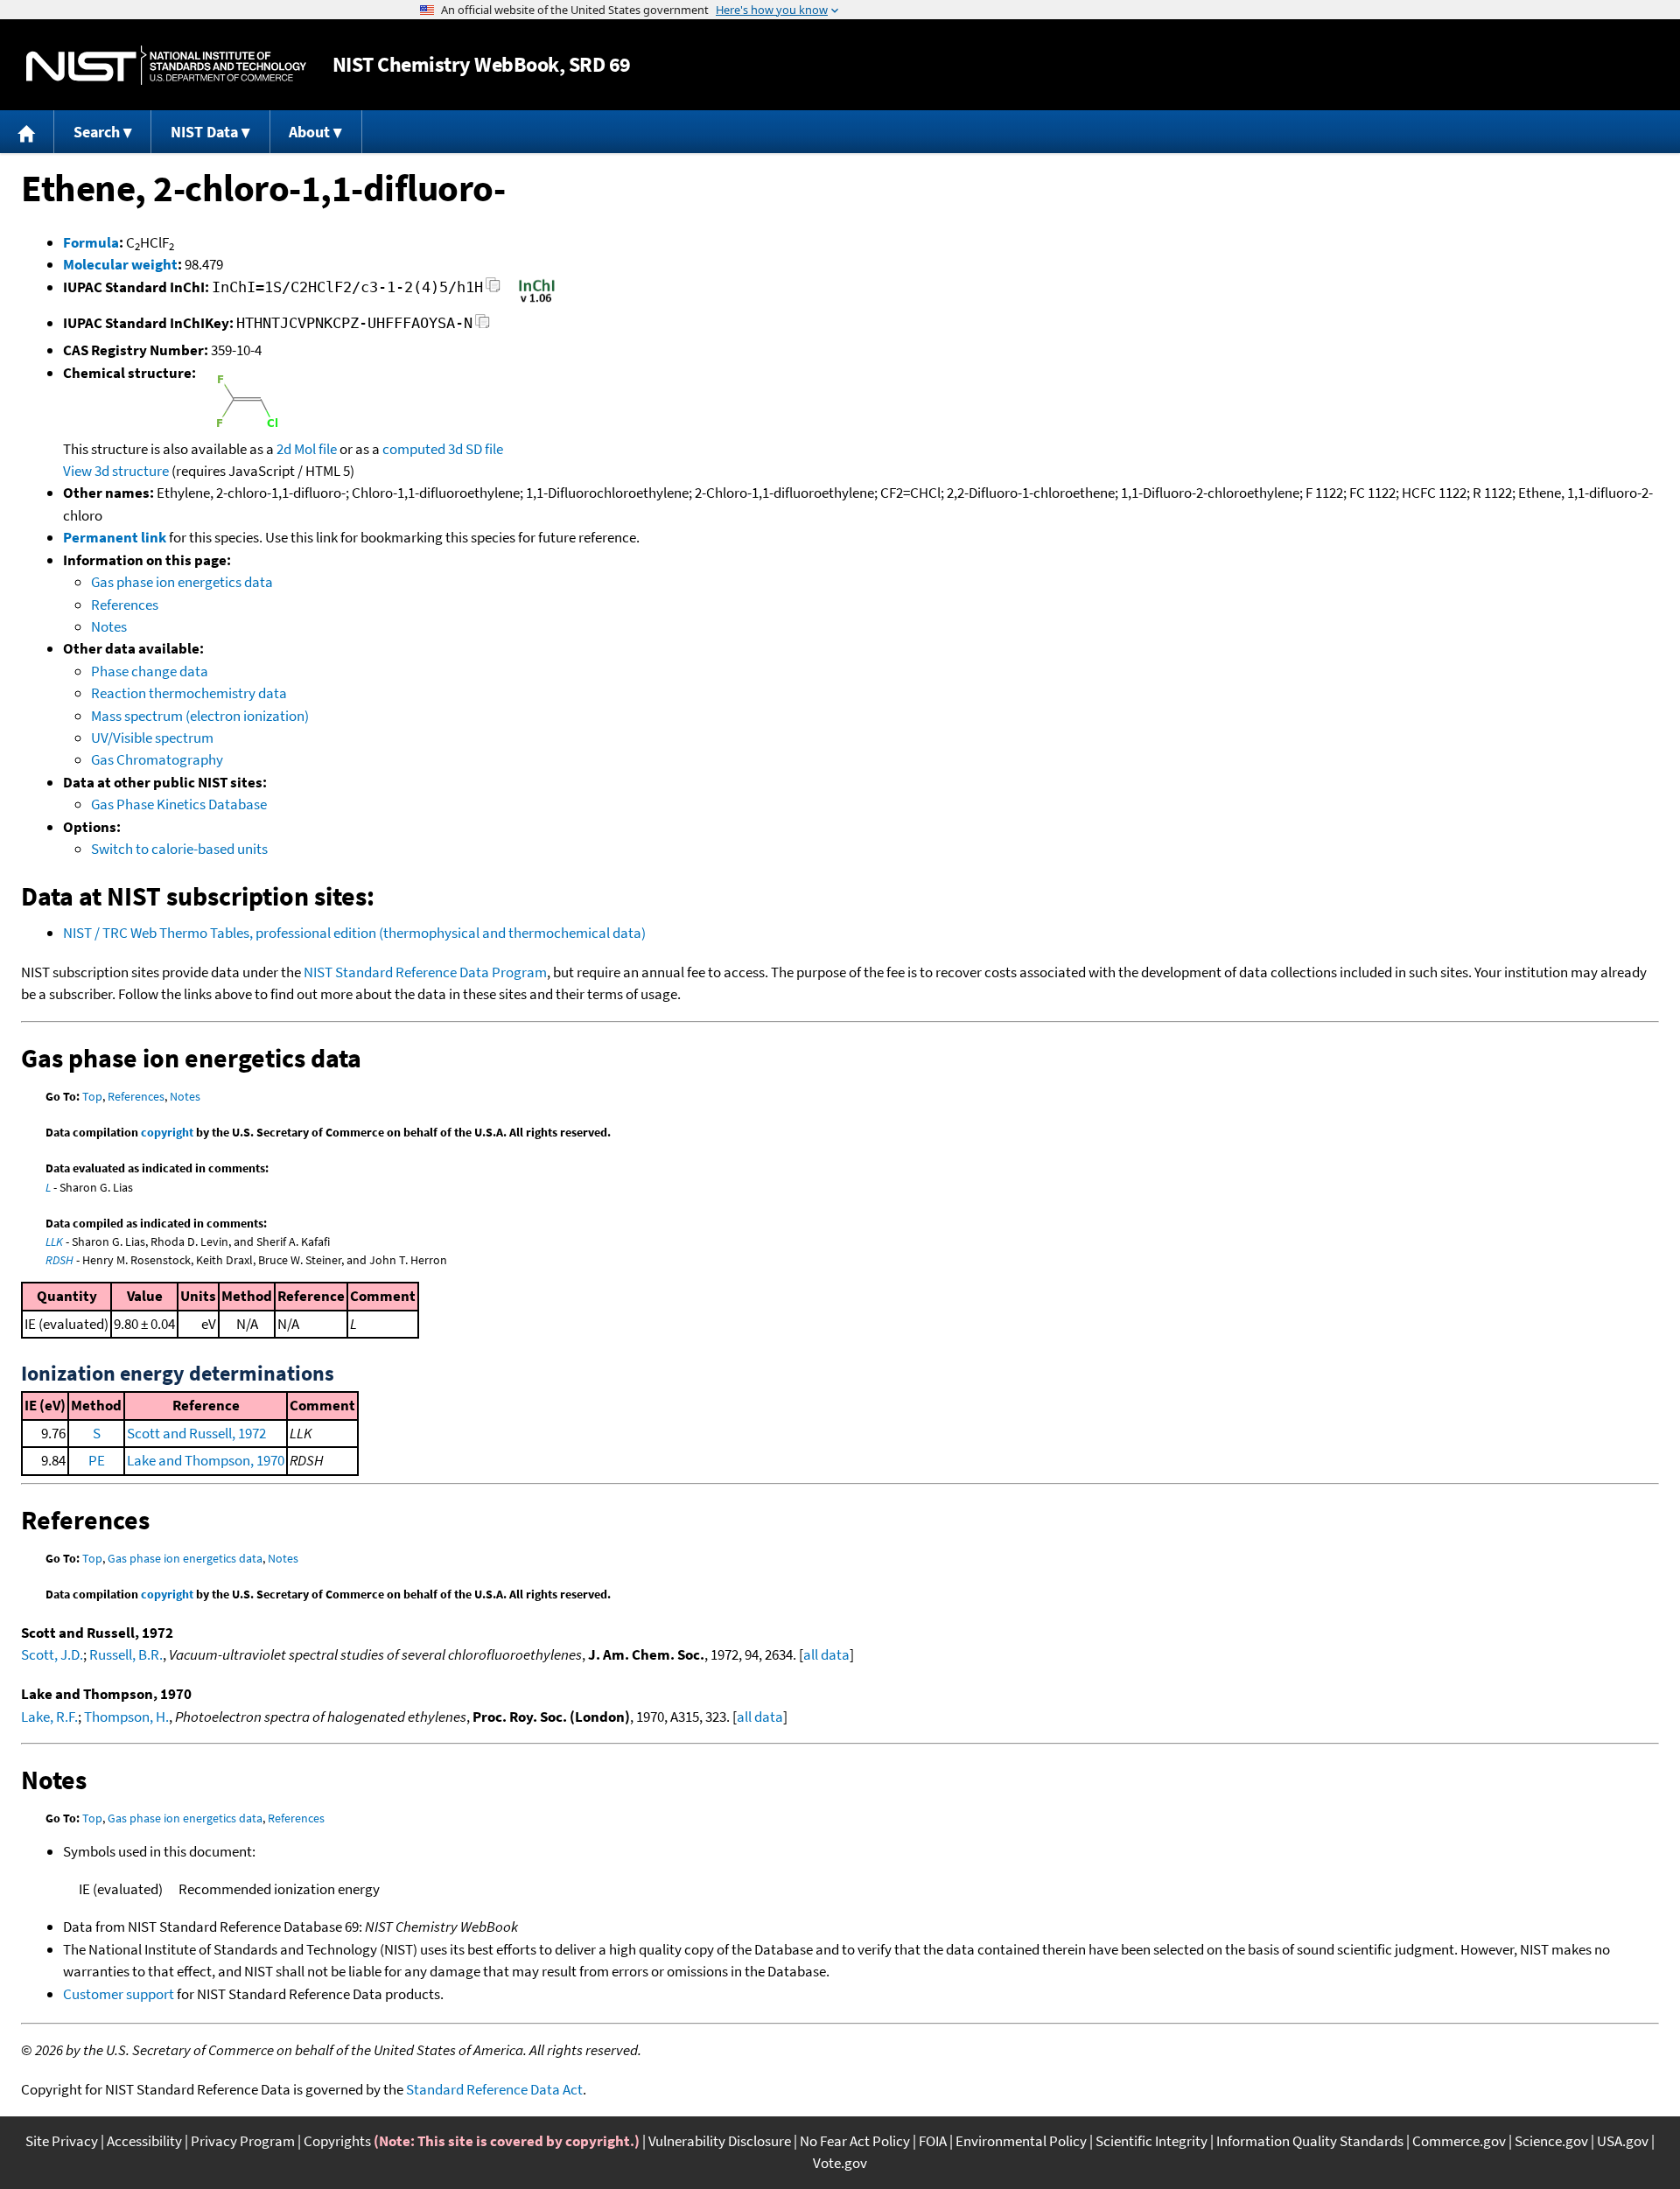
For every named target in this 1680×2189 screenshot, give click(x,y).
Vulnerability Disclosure (720, 2141)
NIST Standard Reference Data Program (425, 972)
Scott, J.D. (52, 1654)
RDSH (59, 1260)
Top (92, 1096)
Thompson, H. (126, 1717)
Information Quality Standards (1310, 2141)
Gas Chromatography (157, 759)
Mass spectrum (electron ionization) (200, 716)
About (309, 132)
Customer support (119, 1994)
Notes (109, 626)
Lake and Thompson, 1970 (206, 1460)
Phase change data (150, 671)
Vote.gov (840, 2163)
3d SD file (476, 449)
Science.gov (1551, 2141)
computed (414, 449)
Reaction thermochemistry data (189, 693)
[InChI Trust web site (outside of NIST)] (537, 301)
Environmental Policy (1021, 2141)
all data (826, 1654)
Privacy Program (243, 2141)
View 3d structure (116, 471)
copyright (167, 1132)
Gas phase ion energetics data (182, 582)
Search (97, 132)
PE (97, 1460)
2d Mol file (307, 449)
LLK (54, 1241)
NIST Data (204, 132)
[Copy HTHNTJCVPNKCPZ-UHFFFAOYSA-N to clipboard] (483, 326)
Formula (91, 242)
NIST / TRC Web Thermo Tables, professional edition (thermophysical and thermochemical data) (354, 933)
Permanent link (115, 537)
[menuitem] (27, 132)
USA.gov (1623, 2141)
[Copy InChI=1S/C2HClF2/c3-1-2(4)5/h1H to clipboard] (493, 290)
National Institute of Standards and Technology (166, 65)
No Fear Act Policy (855, 2141)
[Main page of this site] (27, 132)
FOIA (933, 2141)
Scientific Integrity (1151, 2141)
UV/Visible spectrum (152, 738)
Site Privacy (62, 2141)
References (125, 605)
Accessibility (144, 2141)
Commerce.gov (1459, 2141)
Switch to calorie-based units (179, 849)
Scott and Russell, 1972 (196, 1433)
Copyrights (337, 2141)
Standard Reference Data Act (494, 2089)
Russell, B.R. (126, 1654)
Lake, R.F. (49, 1717)
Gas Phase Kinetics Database (179, 804)
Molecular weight (120, 264)
